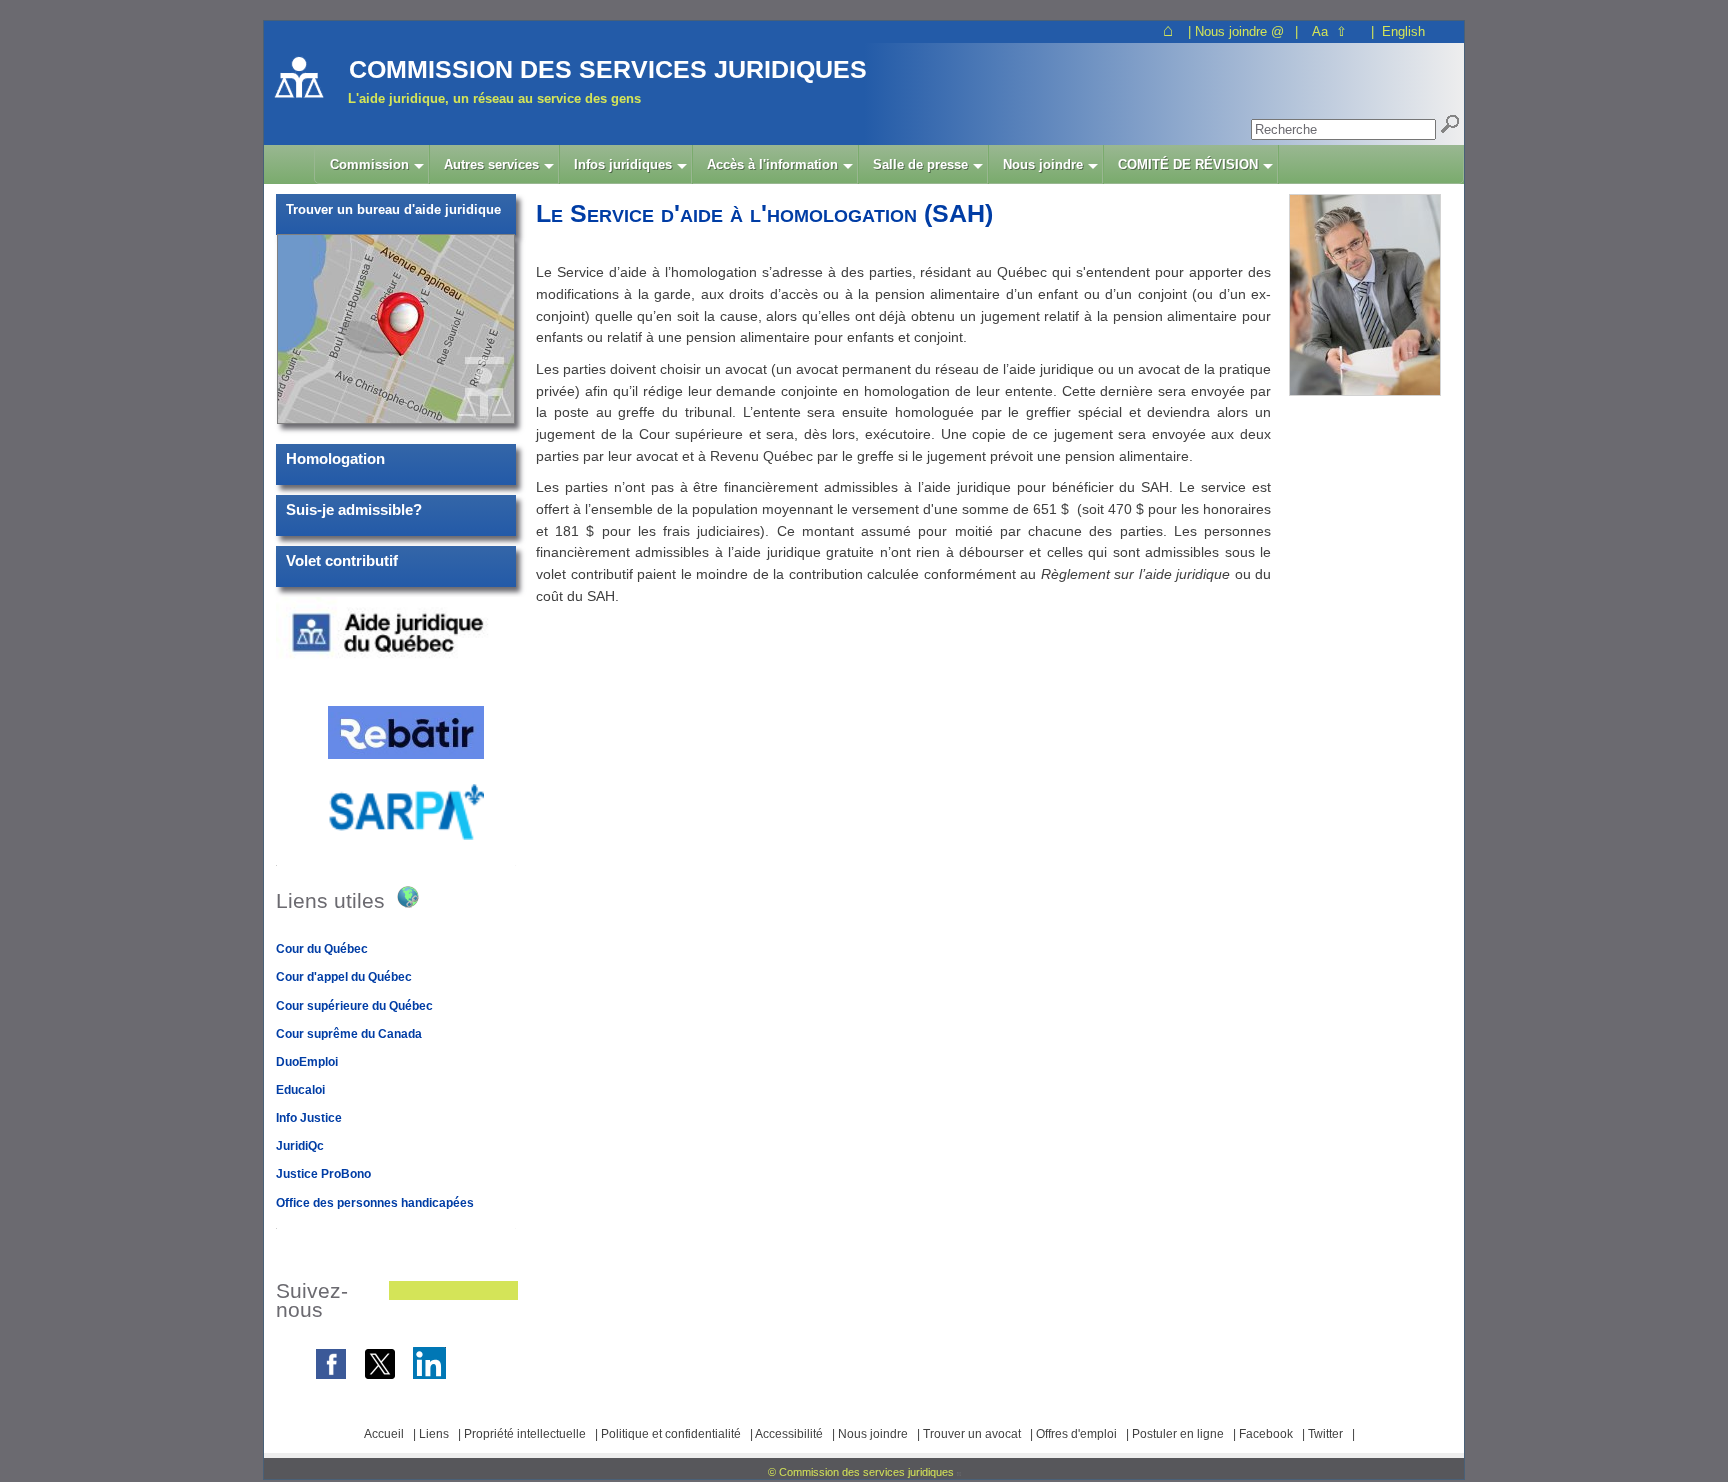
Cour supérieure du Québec (354, 1006)
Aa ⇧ (1329, 31)
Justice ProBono (323, 1174)
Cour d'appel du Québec (344, 977)
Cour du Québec (322, 949)
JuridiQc (300, 1146)
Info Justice (309, 1118)
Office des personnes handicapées (375, 1203)
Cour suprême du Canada (349, 1034)
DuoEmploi (307, 1062)
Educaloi (300, 1090)
